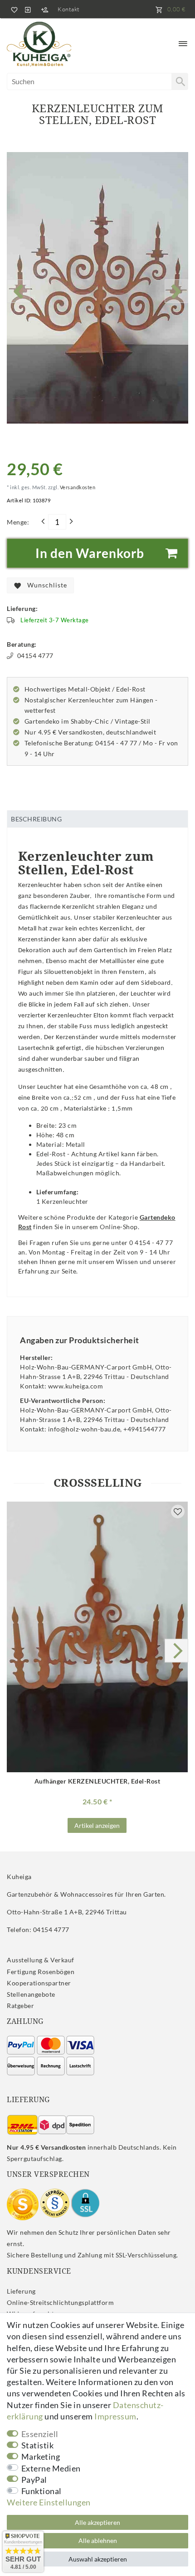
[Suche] (180, 81)
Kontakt (69, 9)
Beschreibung (36, 819)
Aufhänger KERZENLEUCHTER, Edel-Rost (97, 1781)
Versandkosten (77, 487)
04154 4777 (35, 656)
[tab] (97, 819)
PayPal (34, 2480)
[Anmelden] (28, 9)
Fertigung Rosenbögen (41, 1972)
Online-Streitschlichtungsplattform (60, 2302)
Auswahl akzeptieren (98, 2559)
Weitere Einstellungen (49, 2502)
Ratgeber (20, 2006)
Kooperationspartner (39, 1983)
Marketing (41, 2457)
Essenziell (40, 2434)
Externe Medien (51, 2468)
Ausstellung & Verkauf (41, 1960)
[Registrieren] (44, 9)
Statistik (38, 2445)
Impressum (115, 2416)
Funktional (41, 2491)
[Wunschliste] (13, 9)
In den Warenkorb (90, 553)
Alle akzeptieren (97, 2522)
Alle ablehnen (98, 2540)
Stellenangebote (31, 1994)
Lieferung (21, 2291)
